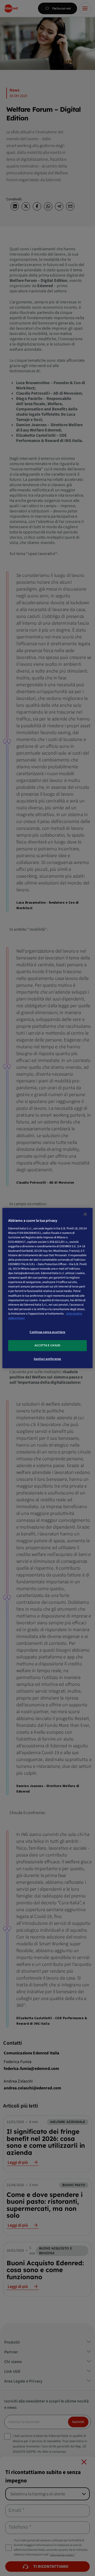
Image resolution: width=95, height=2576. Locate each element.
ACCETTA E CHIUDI (47, 1345)
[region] (47, 1288)
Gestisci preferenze (47, 1359)
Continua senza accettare (47, 1332)
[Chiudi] (85, 1214)
